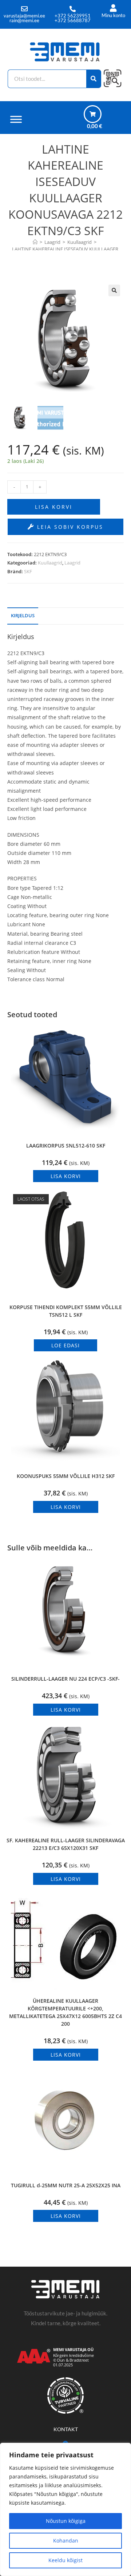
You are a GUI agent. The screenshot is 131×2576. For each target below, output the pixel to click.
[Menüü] (16, 119)
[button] (114, 290)
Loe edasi (65, 1345)
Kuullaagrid (50, 563)
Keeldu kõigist (65, 2560)
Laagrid (72, 563)
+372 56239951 (73, 16)
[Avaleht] (35, 242)
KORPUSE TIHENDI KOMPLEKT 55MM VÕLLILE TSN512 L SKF (66, 1311)
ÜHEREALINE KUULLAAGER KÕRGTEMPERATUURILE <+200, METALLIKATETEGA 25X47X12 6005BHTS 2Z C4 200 (65, 2012)
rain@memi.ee (24, 20)
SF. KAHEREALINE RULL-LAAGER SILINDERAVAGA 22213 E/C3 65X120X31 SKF (66, 1844)
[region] (65, 2509)
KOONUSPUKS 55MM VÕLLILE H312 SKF (66, 1476)
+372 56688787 (73, 20)
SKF (28, 571)
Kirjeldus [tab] (23, 616)
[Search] (94, 79)
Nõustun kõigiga (66, 2521)
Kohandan (66, 2541)
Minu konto (113, 15)
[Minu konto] (113, 8)
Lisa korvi (54, 507)
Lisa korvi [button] (66, 1176)
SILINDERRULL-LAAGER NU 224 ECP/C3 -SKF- (65, 1679)
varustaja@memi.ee (24, 16)
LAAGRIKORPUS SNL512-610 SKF (66, 1146)
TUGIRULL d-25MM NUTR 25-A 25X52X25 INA (66, 2185)
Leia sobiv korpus (69, 527)
